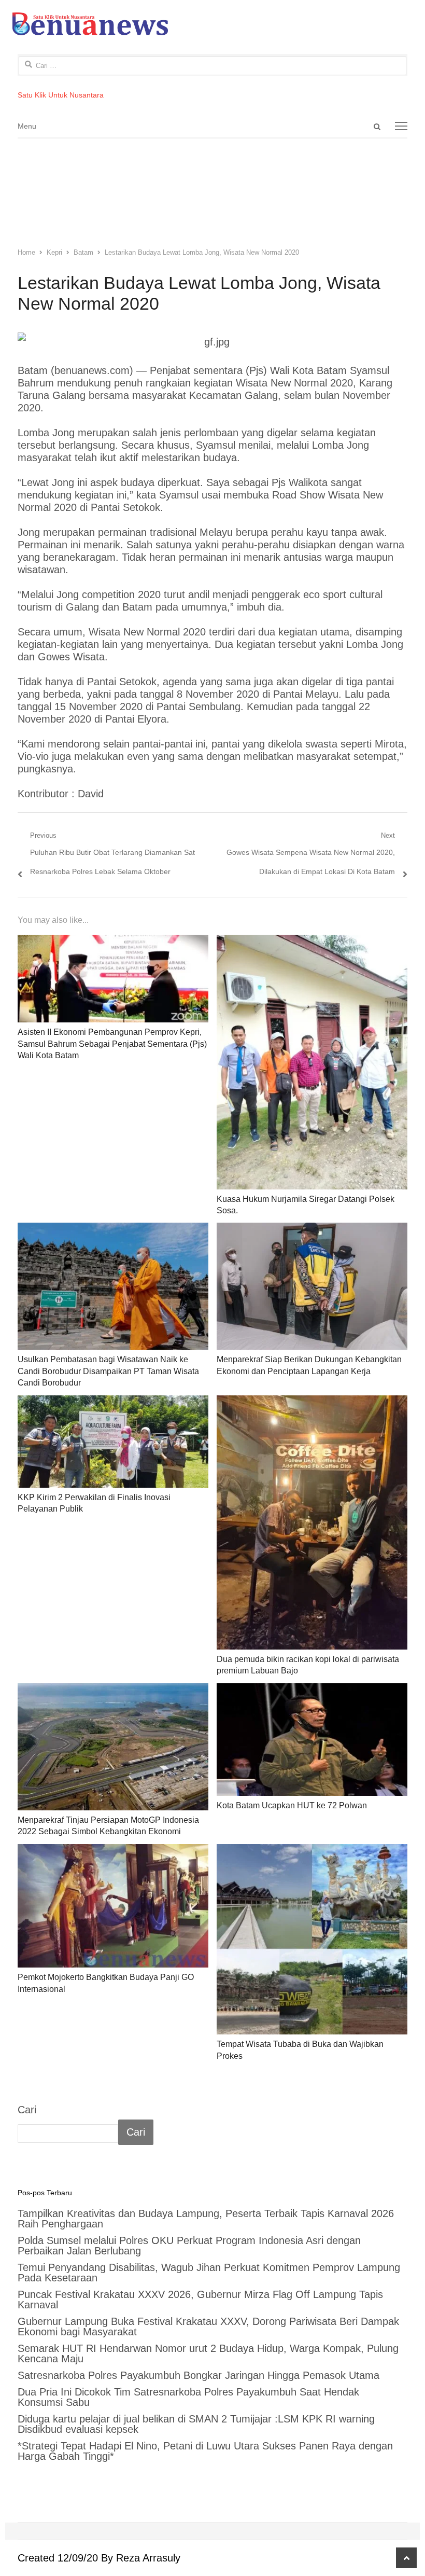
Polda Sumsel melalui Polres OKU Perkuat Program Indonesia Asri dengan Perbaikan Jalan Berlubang (189, 2246)
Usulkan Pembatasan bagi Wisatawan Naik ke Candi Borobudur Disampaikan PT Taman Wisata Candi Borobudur (108, 1371)
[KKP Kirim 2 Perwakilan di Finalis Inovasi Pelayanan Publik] (113, 1442)
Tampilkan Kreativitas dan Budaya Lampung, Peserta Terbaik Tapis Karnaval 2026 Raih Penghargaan (206, 2219)
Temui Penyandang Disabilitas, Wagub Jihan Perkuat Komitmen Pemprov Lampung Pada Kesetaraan (209, 2273)
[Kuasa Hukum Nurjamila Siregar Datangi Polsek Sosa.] (312, 1062)
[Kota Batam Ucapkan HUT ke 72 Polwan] (312, 1740)
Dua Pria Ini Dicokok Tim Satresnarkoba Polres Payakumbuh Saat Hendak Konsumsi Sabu (188, 2397)
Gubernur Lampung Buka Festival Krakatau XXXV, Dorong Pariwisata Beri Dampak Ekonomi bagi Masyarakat (208, 2326)
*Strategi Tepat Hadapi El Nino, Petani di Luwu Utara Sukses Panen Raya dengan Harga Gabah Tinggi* (205, 2451)
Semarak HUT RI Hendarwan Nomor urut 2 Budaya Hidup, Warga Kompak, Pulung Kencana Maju (208, 2353)
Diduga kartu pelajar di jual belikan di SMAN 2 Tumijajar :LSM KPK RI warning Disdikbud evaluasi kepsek (196, 2424)
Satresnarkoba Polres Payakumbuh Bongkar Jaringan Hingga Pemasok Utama (200, 2375)
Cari (27, 2110)
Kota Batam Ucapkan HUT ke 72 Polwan (292, 1805)
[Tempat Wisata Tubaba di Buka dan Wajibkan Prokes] (312, 1940)
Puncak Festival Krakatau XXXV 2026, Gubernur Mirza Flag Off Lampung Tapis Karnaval (200, 2300)
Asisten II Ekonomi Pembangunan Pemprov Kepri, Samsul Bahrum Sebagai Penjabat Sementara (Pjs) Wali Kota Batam (112, 1044)
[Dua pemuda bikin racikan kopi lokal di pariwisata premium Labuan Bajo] (312, 1522)
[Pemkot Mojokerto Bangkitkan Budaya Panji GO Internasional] (113, 1906)
